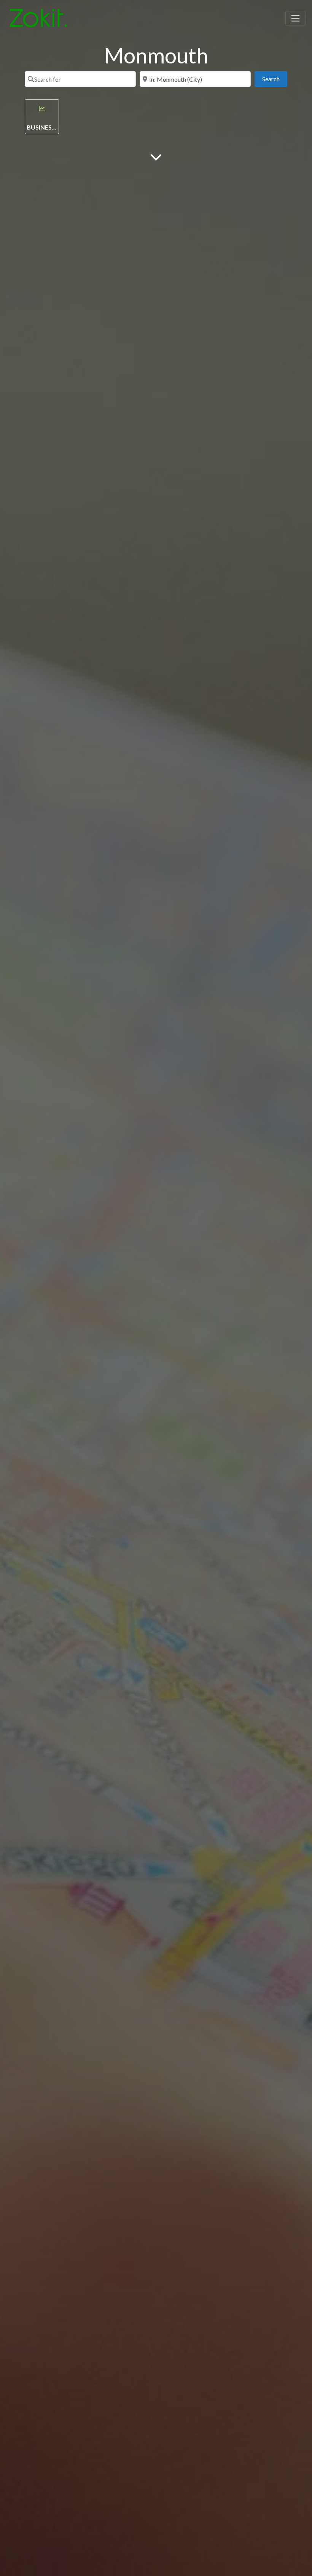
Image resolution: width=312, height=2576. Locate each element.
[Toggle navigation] (296, 18)
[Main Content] (156, 156)
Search (275, 79)
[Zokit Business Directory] (38, 17)
